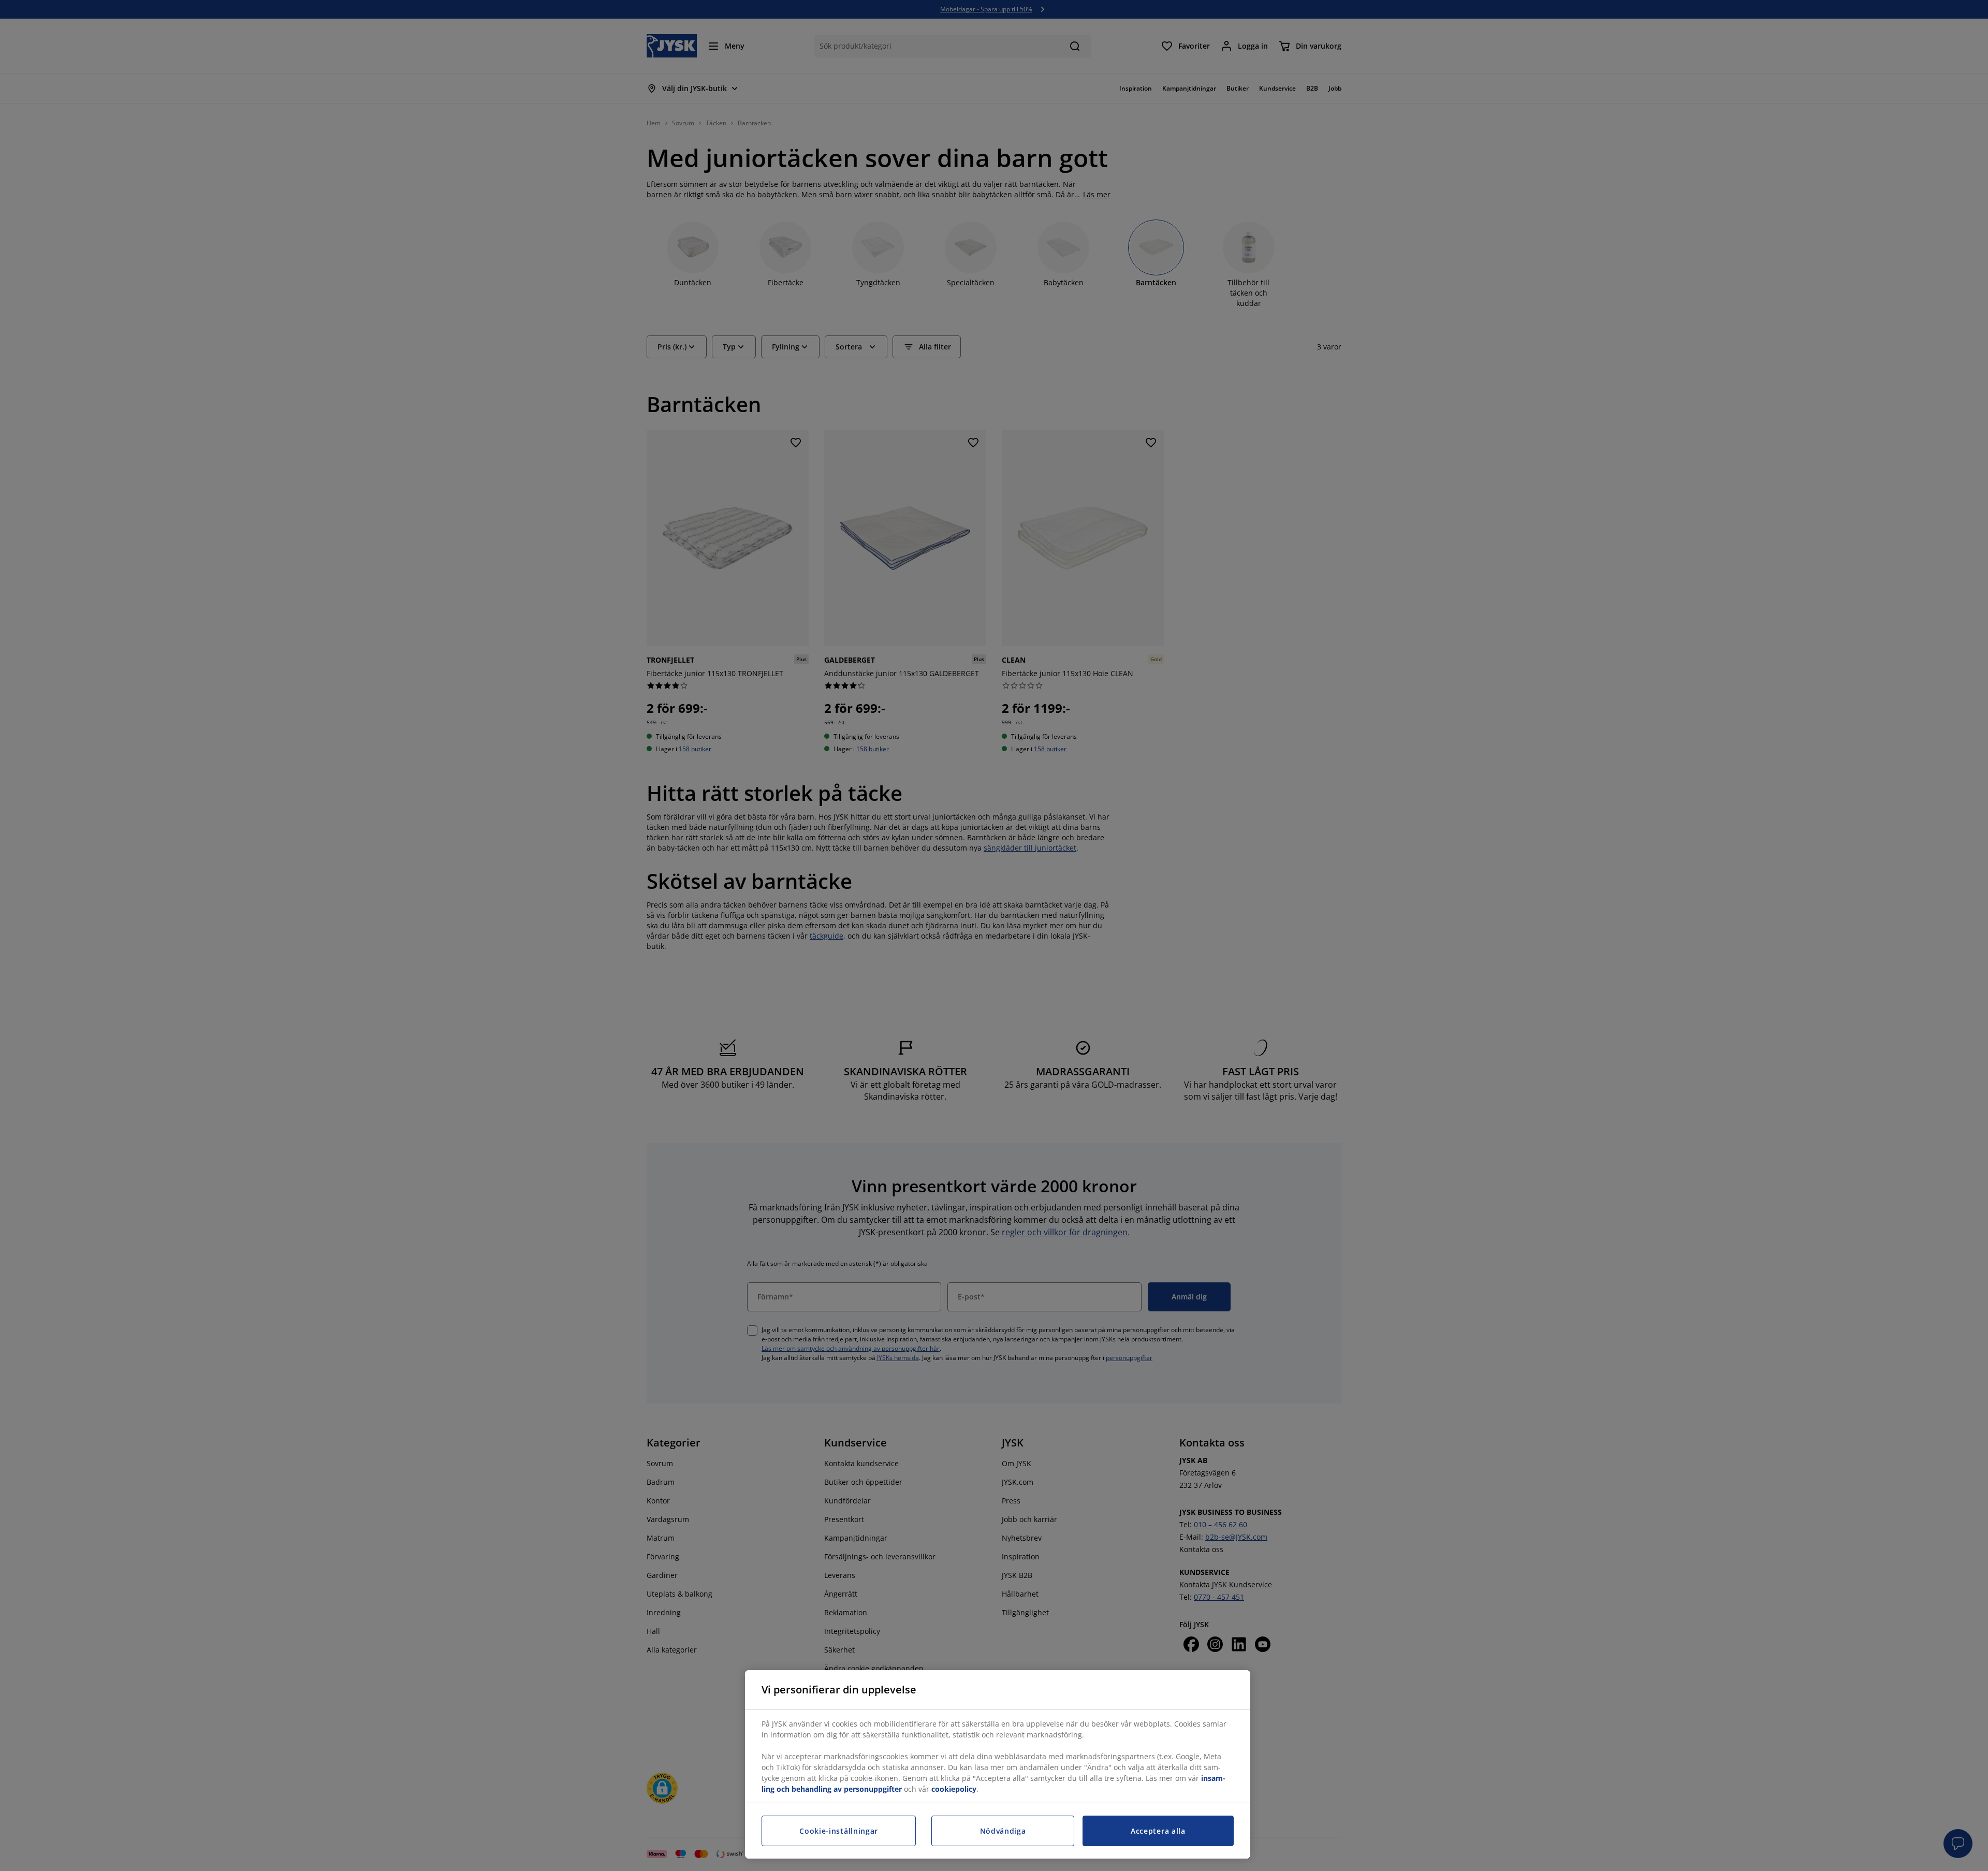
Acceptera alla (1158, 1831)
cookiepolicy (954, 1789)
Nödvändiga (1003, 1831)
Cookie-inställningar (839, 1831)
